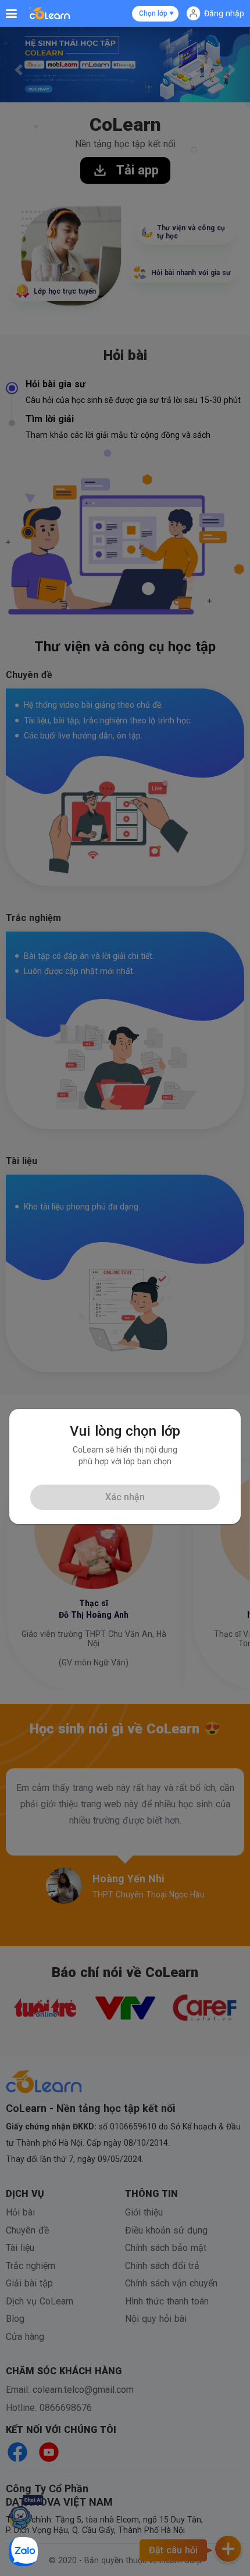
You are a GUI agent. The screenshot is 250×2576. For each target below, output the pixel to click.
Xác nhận (125, 1497)
